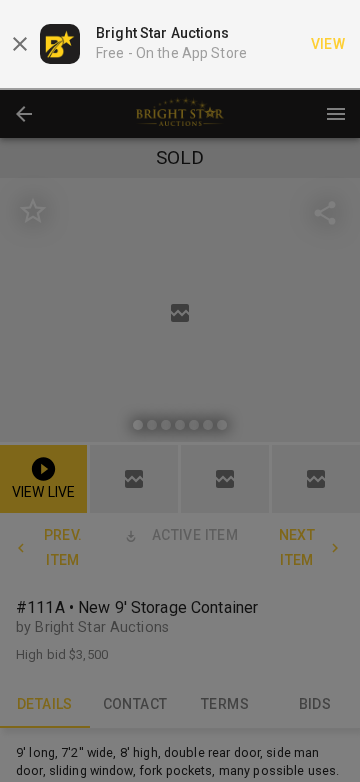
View (328, 44)
